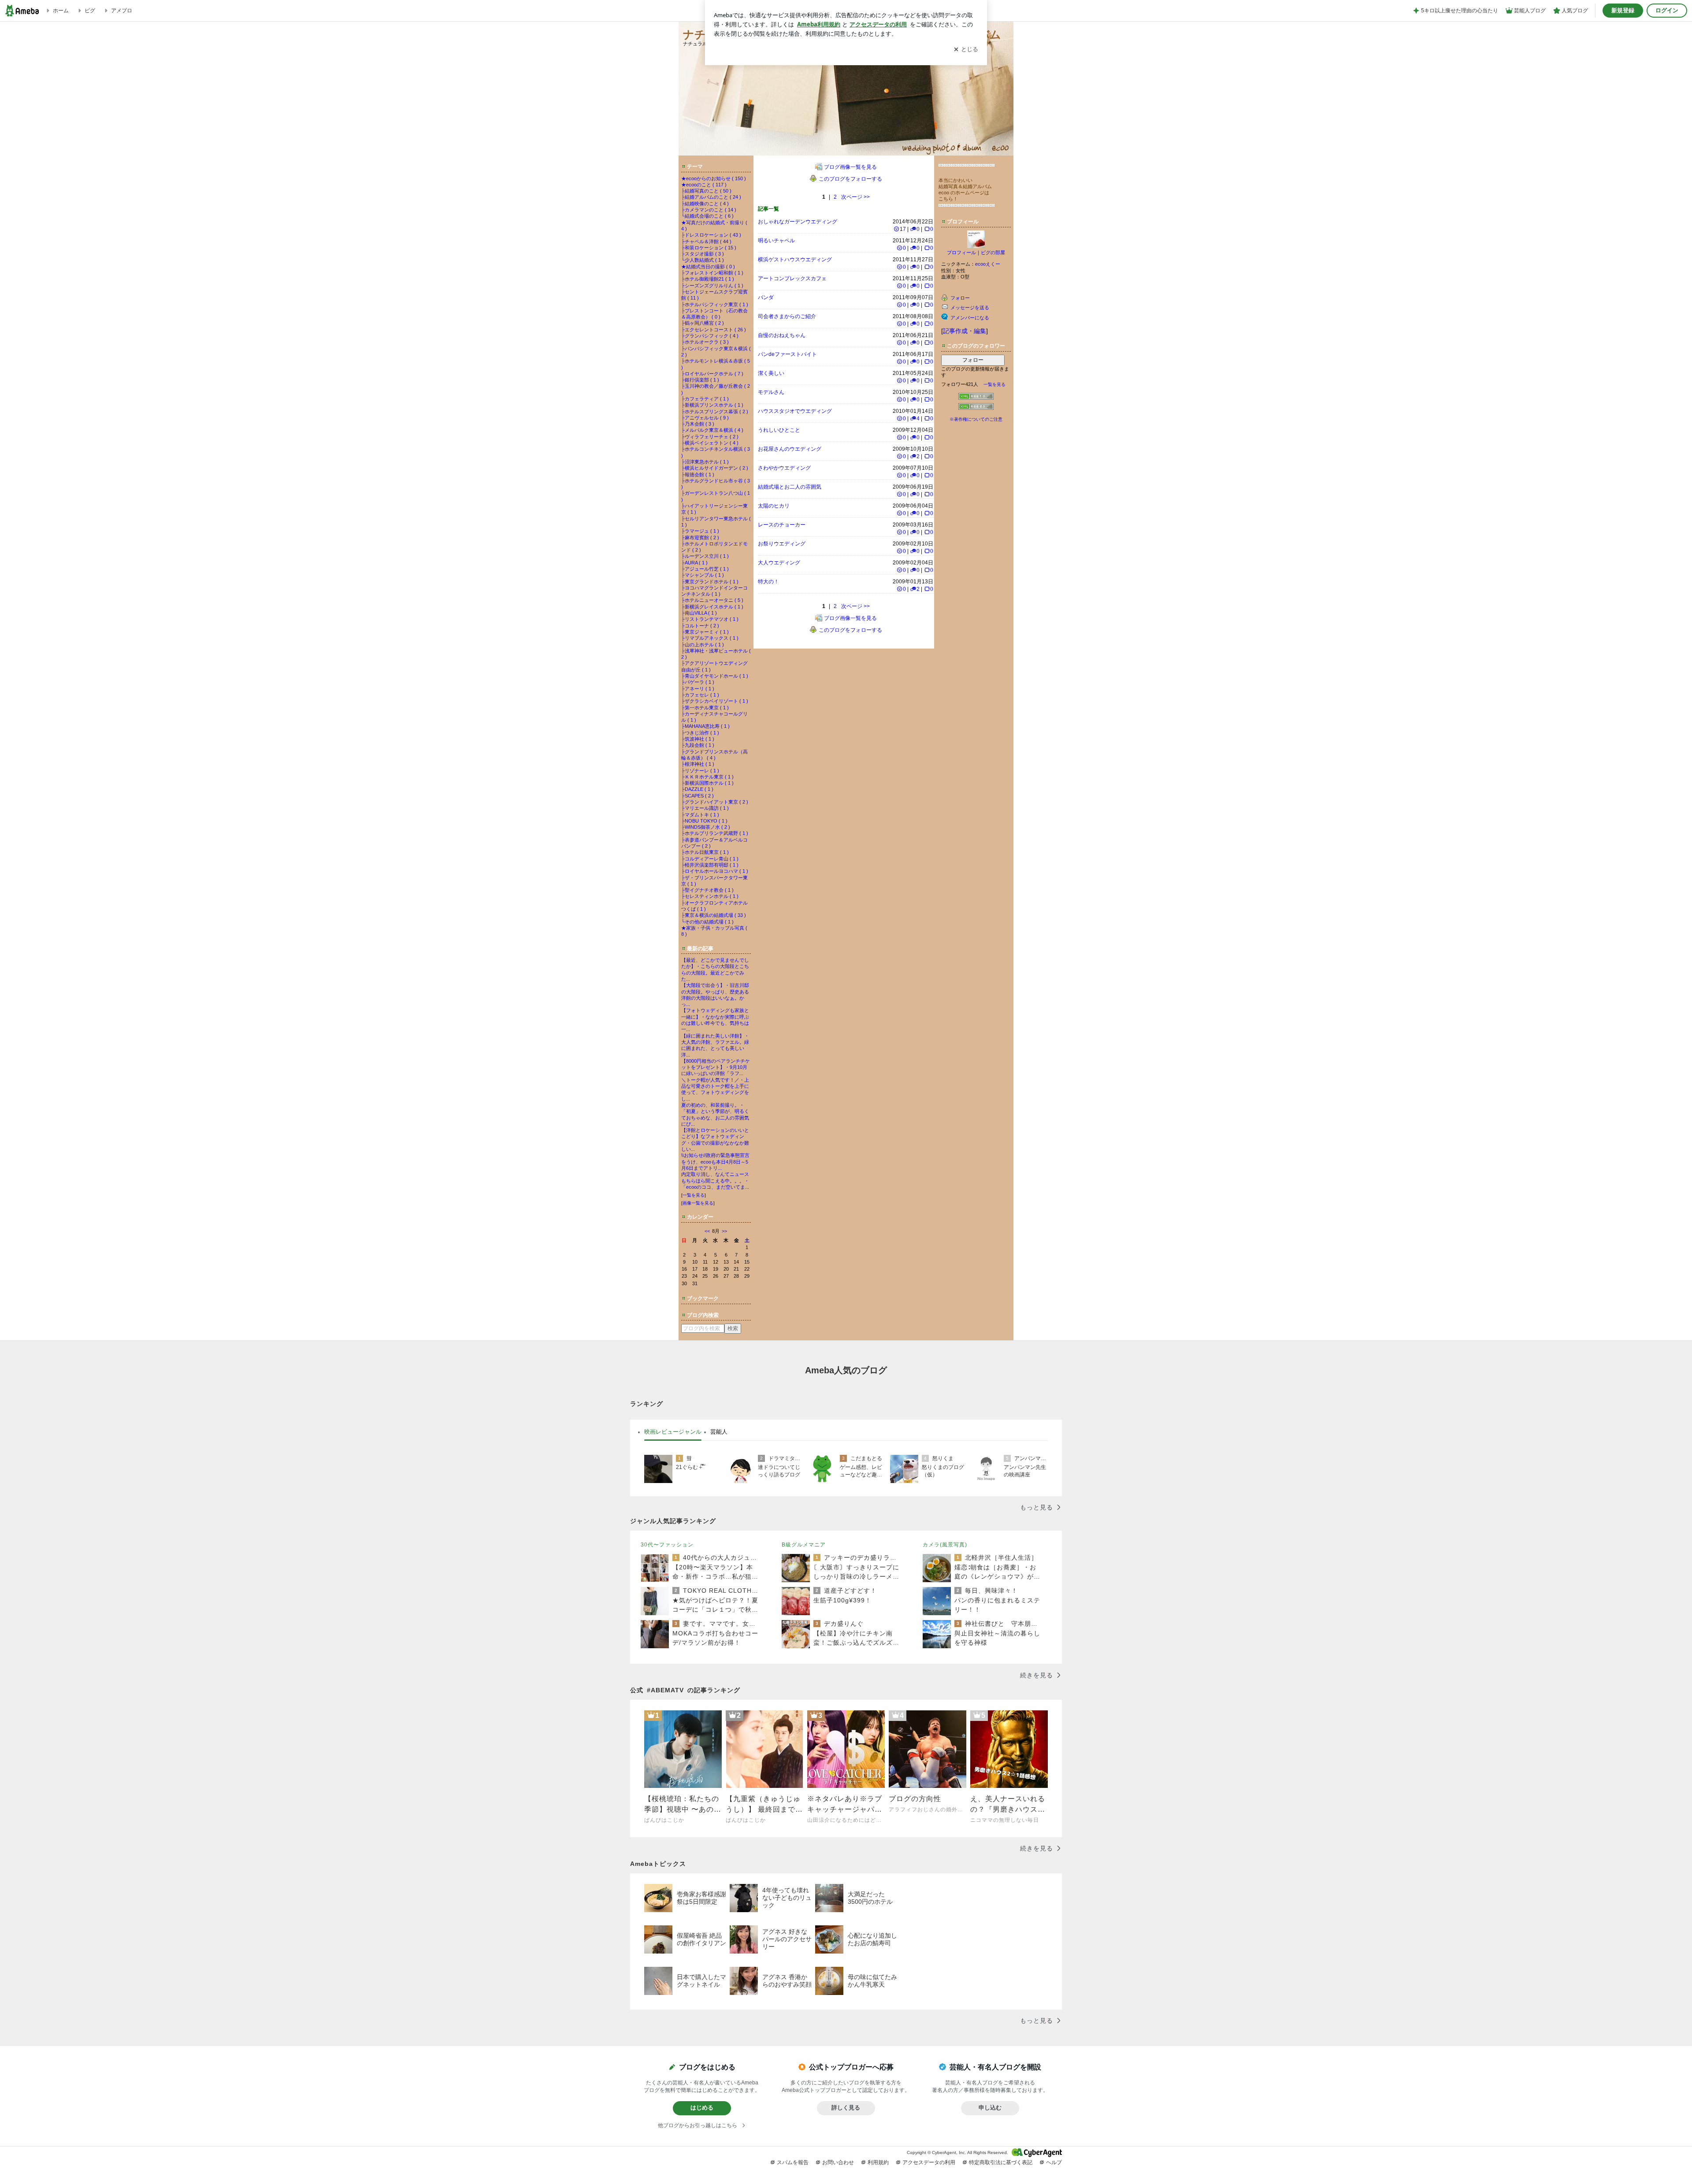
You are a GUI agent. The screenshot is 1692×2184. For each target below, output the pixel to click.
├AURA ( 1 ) (694, 563)
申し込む (990, 2108)
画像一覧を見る (698, 1203)
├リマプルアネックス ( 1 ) (710, 638)
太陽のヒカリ (774, 506)
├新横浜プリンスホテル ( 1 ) (712, 405)
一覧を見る (694, 1195)
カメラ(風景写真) (945, 1545)
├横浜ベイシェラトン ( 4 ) (710, 443)
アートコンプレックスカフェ (792, 278)
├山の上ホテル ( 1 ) (703, 645)
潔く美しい (771, 373)
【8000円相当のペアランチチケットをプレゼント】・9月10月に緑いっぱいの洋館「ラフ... (716, 1067)
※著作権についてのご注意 (976, 419)
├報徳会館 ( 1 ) (698, 475)
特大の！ (768, 582)
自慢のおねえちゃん (782, 335)
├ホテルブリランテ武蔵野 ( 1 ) (715, 833)
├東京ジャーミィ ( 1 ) (705, 632)
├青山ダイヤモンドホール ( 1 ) (715, 676)
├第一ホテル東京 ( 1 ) (705, 708)
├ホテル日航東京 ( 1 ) (705, 852)
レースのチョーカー (782, 525)
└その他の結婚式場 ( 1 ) (707, 922)
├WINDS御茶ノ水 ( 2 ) (706, 827)
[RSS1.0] (976, 398)
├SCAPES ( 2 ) (698, 796)
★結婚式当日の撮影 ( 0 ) (708, 267)
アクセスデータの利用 (929, 2162)
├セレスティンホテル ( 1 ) (710, 896)
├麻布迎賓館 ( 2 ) (700, 538)
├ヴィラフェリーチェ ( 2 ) (710, 437)
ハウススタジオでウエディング (795, 411)
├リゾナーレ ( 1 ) (700, 771)
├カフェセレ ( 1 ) (700, 695)
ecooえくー (988, 264)
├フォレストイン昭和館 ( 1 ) (712, 273)
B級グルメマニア (804, 1545)
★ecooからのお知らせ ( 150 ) (714, 178)
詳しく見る (846, 2108)
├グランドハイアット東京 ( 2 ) (715, 802)
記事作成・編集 (965, 331)
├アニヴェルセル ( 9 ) (705, 418)
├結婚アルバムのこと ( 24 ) (711, 197)
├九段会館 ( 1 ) (698, 745)
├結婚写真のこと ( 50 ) (706, 191)
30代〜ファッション (667, 1545)
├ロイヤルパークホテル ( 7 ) (712, 374)
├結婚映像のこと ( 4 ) (705, 204)
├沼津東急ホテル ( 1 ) (705, 462)
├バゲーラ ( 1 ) (698, 682)
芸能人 (719, 1432)
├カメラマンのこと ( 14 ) (709, 210)
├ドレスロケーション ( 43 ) (711, 235)
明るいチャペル (776, 241)
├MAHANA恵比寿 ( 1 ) (705, 726)
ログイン (1667, 10)
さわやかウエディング (784, 468)
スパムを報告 (793, 2162)
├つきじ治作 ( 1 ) (700, 733)
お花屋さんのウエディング (790, 449)
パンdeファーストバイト (787, 354)
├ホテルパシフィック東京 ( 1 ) (715, 304)
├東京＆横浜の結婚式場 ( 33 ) (714, 915)
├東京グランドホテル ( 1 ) (710, 582)
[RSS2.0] (976, 408)
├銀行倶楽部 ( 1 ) (700, 380)
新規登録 (1623, 10)
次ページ (855, 197)
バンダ (766, 297)
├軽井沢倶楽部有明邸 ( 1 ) (710, 865)
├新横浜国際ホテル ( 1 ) (707, 783)
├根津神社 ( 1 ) (698, 764)
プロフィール (961, 252)
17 (903, 229)
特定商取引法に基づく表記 (1001, 2162)
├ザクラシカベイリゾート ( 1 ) (715, 701)
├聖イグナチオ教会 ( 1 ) (707, 890)
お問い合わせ (838, 2162)
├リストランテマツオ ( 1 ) (710, 619)
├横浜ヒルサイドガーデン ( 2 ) (715, 468)
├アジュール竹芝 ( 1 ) (705, 569)
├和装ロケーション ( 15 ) (709, 248)
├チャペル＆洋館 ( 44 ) (706, 241)
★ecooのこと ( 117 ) (704, 185)
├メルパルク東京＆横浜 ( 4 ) (712, 430)
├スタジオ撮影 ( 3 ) (703, 254)
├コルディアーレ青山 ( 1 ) (710, 859)
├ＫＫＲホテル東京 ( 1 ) (707, 777)
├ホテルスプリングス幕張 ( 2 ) (715, 412)
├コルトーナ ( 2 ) (700, 626)
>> (724, 1231)
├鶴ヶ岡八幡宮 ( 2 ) (703, 323)
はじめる (702, 2108)
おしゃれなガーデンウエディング (798, 222)
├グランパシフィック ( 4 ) (710, 336)
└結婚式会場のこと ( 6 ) (707, 216)
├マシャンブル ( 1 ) (703, 575)
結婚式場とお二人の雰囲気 (790, 487)
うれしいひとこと (779, 430)
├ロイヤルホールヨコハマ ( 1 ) (715, 871)
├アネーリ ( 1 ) (698, 689)
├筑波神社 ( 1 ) (698, 739)
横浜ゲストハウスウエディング (795, 260)
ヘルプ (1054, 2162)
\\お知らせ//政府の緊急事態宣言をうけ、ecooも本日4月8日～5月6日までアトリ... (715, 1162)
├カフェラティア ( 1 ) (705, 399)
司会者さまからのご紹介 (787, 316)
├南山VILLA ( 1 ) (699, 613)
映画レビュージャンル (673, 1432)
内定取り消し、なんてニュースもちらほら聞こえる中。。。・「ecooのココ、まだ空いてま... (715, 1181)
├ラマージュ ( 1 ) (700, 531)
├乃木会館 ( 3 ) (698, 424)
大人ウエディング (779, 563)
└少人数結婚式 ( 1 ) (703, 260)
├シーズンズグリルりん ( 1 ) (712, 286)
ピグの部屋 (993, 252)
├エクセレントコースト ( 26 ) (714, 330)
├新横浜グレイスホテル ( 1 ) (712, 607)
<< (707, 1231)
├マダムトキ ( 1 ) (700, 815)
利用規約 (878, 2162)
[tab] (673, 1432)
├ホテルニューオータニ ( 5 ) (712, 600)
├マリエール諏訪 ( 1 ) (705, 808)
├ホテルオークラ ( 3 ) (705, 342)
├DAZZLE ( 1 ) (697, 789)
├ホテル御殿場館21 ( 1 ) (708, 279)
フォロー (973, 360)
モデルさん (771, 392)
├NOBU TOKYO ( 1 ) (704, 821)
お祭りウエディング (782, 544)
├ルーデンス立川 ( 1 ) (705, 556)
